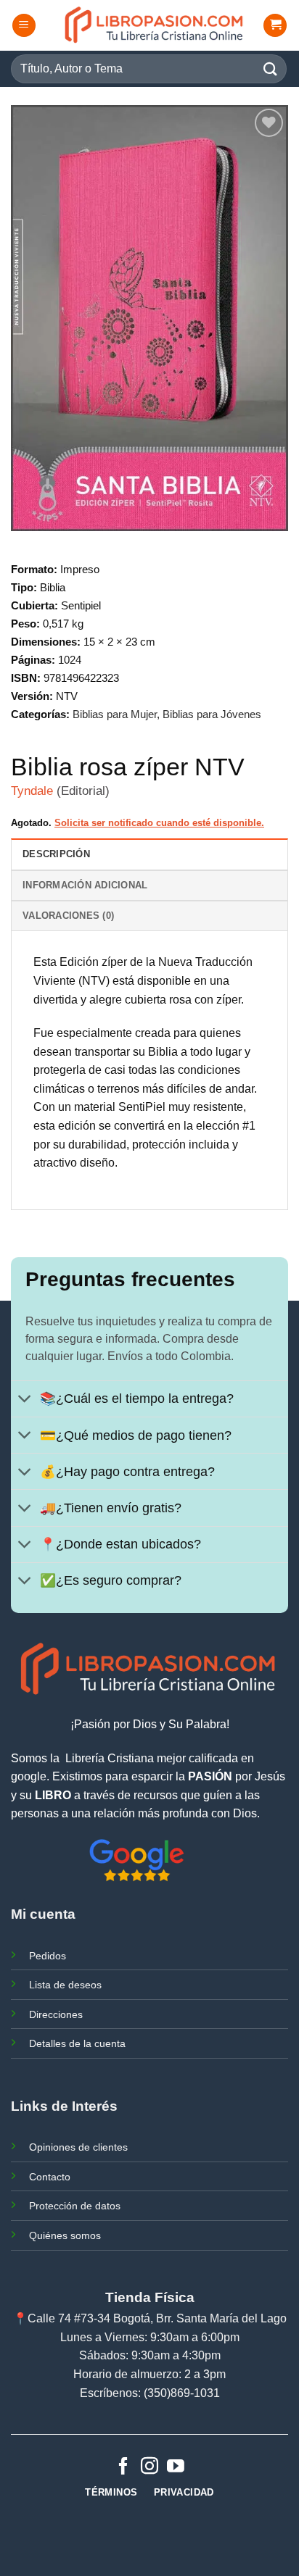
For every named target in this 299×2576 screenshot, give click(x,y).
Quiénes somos (65, 2235)
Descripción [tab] (56, 854)
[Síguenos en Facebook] (123, 2467)
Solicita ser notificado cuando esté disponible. (159, 823)
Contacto (50, 2177)
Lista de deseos (65, 1985)
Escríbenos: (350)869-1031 (150, 2393)
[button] (24, 26)
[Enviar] (271, 68)
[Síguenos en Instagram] (149, 2467)
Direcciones (56, 2014)
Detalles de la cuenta (77, 2043)
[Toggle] (25, 1400)
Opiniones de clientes (78, 2147)
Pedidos (48, 1956)
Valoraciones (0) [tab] (68, 916)
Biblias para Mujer (115, 714)
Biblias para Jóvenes (212, 714)
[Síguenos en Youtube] (176, 2467)
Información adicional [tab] (85, 885)
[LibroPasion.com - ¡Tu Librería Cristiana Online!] (155, 25)
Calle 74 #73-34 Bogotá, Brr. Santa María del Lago (157, 2318)
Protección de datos (75, 2206)
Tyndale (32, 791)
